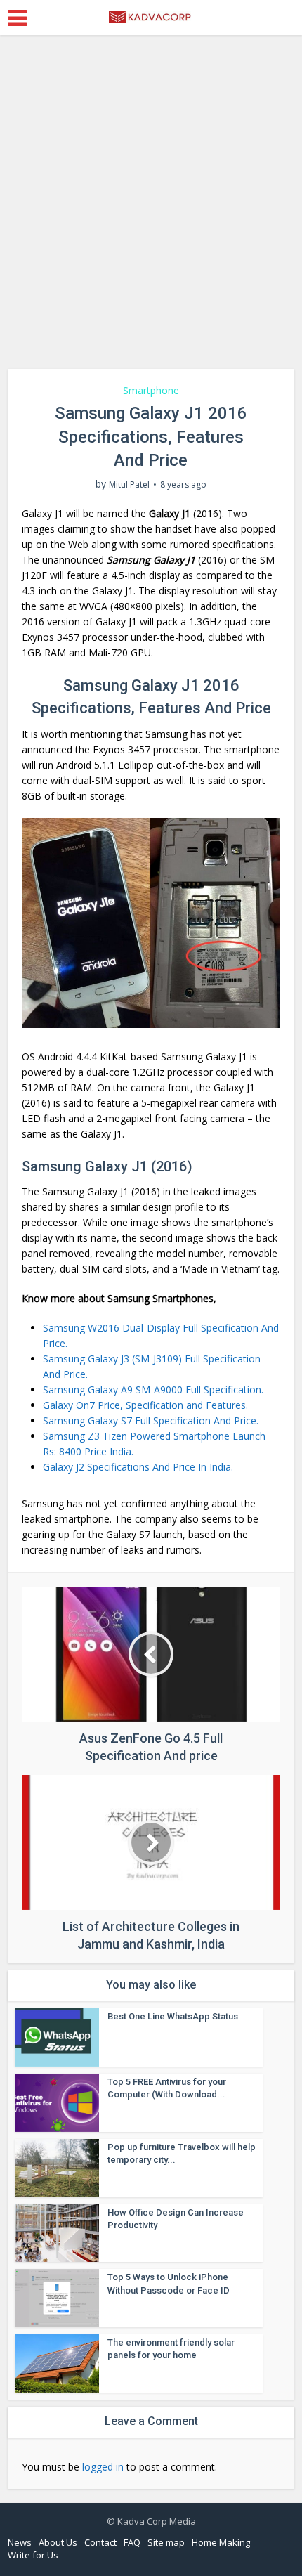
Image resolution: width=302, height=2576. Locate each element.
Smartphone (151, 390)
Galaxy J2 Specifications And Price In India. (138, 1467)
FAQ (132, 2542)
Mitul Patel (129, 484)
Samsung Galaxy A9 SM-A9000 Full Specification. (153, 1390)
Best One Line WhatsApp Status (173, 2016)
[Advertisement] (151, 207)
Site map (166, 2542)
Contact (100, 2542)
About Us (58, 2542)
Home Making (221, 2542)
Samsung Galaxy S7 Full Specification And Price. (151, 1420)
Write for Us (33, 2555)
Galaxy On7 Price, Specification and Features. (145, 1405)
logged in (103, 2467)
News (20, 2542)
